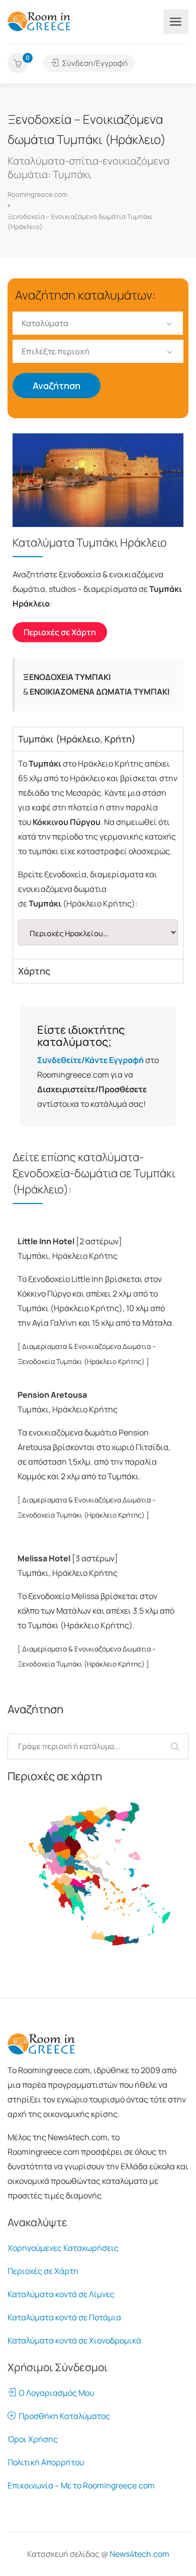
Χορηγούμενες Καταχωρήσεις (63, 2248)
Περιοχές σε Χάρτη (43, 2271)
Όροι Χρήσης (33, 2439)
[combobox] (98, 323)
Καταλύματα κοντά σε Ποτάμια (64, 2317)
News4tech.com (139, 2554)
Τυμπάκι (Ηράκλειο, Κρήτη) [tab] (77, 739)
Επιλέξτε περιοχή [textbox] (56, 351)
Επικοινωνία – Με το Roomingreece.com (81, 2485)
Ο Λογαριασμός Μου (55, 2393)
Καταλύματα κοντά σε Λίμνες (61, 2294)
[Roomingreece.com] (39, 21)
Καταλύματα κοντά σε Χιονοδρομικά (74, 2340)
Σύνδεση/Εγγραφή (94, 63)
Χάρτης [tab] (34, 971)
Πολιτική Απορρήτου (46, 2462)
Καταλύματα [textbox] (45, 323)
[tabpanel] (98, 855)
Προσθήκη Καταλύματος (63, 2416)
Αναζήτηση (57, 386)
